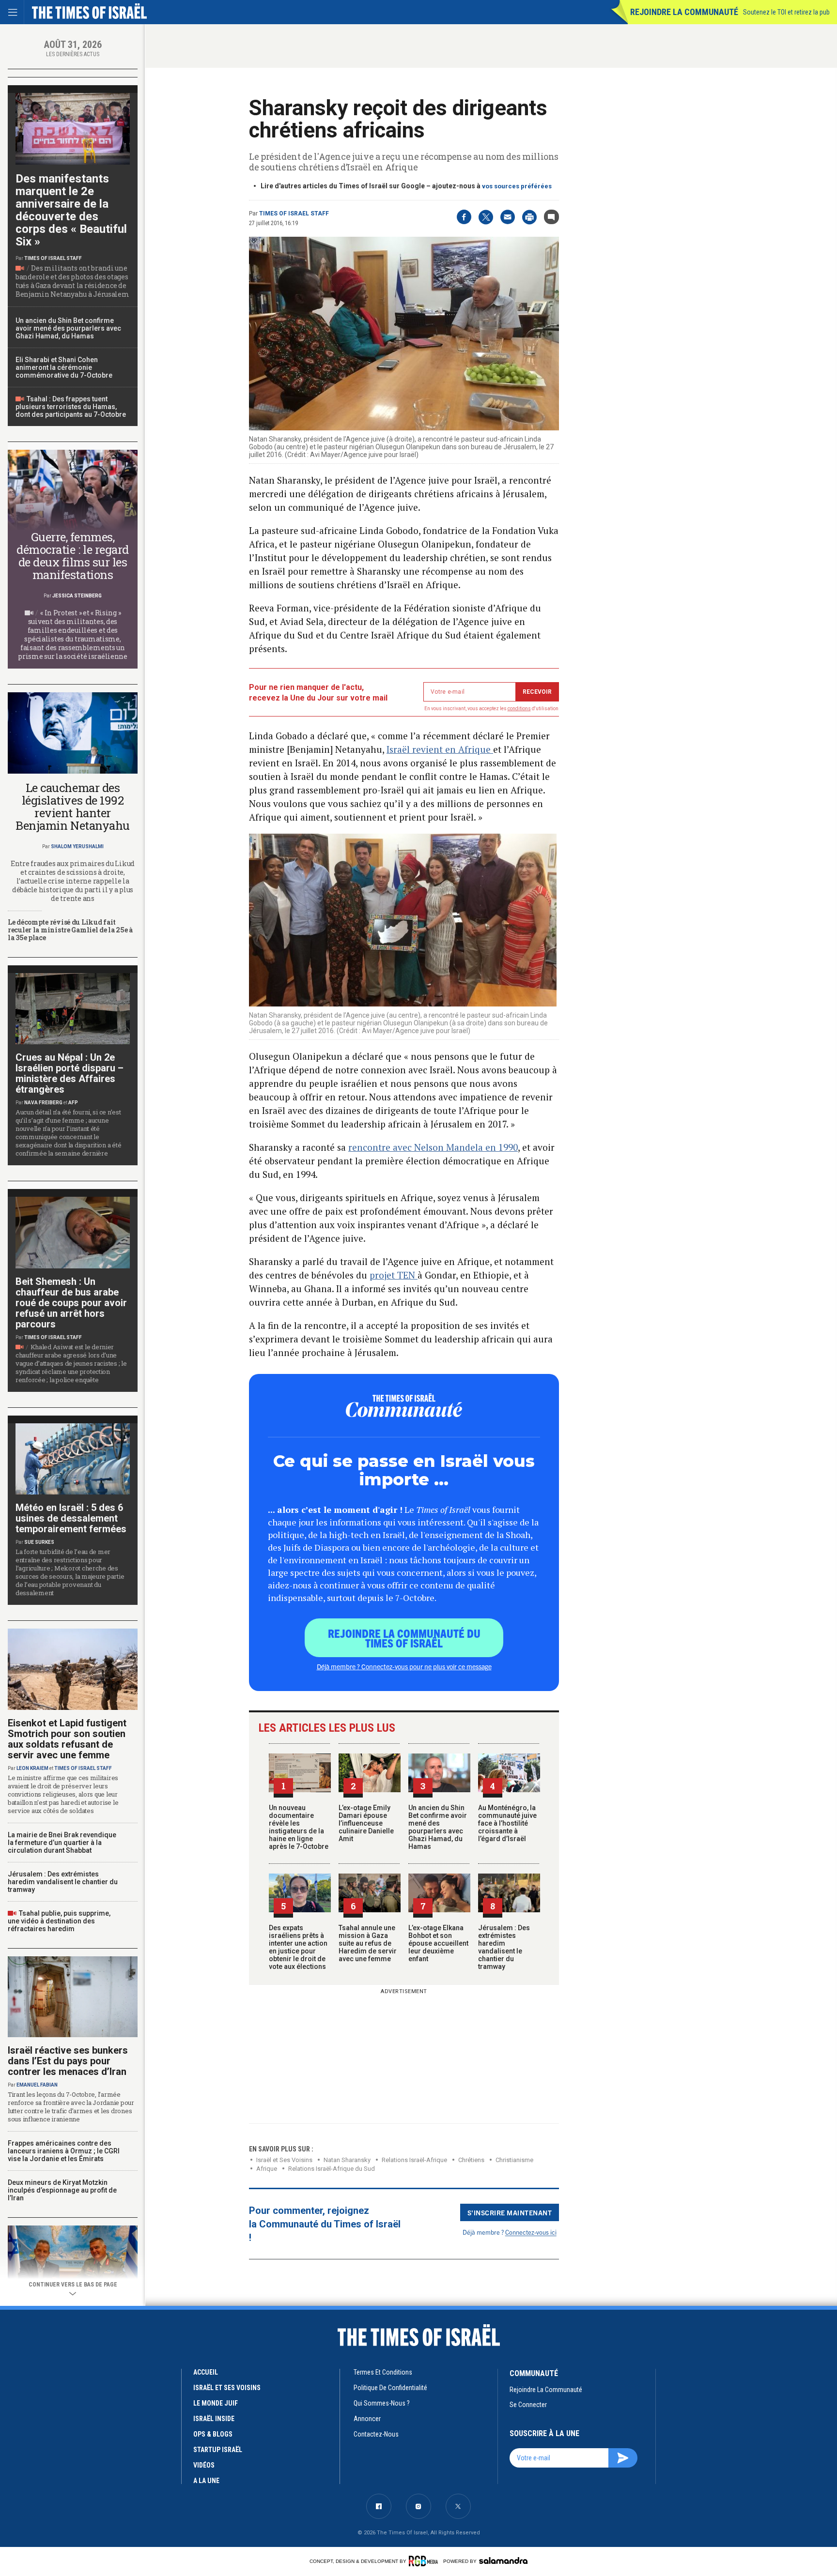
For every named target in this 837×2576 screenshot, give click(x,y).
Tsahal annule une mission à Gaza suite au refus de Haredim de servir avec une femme (368, 1943)
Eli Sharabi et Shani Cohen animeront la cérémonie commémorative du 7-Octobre (64, 367)
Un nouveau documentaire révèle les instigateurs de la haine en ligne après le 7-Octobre (299, 1827)
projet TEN (394, 1275)
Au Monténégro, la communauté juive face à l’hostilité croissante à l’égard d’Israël (507, 1823)
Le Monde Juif (216, 2403)
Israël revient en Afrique (440, 749)
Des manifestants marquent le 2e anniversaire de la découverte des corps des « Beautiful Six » (71, 210)
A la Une (206, 2481)
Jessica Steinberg (77, 596)
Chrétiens (471, 2160)
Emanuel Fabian (37, 2085)
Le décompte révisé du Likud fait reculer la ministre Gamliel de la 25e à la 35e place (70, 930)
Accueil (206, 2372)
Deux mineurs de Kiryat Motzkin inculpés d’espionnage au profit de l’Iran (62, 2190)
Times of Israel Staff (294, 213)
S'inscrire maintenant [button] (510, 2212)
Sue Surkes (39, 1542)
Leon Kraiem (32, 1768)
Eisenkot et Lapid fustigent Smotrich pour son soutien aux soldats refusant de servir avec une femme (67, 1739)
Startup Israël (218, 2450)
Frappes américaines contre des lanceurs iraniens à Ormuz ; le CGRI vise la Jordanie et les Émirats (64, 2151)
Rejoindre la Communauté (684, 12)
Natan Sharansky (347, 2160)
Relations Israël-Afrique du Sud (332, 2169)
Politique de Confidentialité (390, 2388)
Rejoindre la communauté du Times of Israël (404, 1638)
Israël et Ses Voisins (227, 2388)
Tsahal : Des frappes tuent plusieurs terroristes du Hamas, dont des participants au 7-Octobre (71, 407)
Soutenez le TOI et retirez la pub (786, 12)
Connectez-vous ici (531, 2232)
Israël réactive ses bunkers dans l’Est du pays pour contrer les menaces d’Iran (68, 2061)
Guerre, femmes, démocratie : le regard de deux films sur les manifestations (72, 556)
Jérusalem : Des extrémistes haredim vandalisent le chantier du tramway (504, 1947)
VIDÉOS (204, 2465)
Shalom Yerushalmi (77, 846)
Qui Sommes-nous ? (382, 2403)
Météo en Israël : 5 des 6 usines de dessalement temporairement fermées (71, 1518)
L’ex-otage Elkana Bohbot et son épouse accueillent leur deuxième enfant (438, 1943)
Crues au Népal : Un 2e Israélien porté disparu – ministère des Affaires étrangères (70, 1073)
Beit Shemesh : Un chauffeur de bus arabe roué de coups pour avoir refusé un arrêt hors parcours (71, 1303)
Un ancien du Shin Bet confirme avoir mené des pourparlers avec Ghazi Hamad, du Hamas (438, 1827)
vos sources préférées (517, 186)
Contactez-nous (376, 2434)
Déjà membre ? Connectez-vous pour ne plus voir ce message (404, 1666)
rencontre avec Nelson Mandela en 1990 (433, 1147)
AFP (73, 1103)
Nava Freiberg (43, 1103)
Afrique (267, 2169)
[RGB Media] (425, 2561)
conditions (519, 709)
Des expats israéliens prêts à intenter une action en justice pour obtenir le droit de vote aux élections (298, 1947)
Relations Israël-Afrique (414, 2160)
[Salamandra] (503, 2561)
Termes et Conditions (383, 2372)
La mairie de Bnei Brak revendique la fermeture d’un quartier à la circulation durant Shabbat (62, 1843)
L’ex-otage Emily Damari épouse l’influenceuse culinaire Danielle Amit (366, 1823)
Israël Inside (214, 2419)
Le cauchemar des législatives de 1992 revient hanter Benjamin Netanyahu (72, 807)
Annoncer (367, 2419)
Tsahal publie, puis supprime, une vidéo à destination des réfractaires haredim (59, 1921)
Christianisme (514, 2160)
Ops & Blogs (213, 2434)
